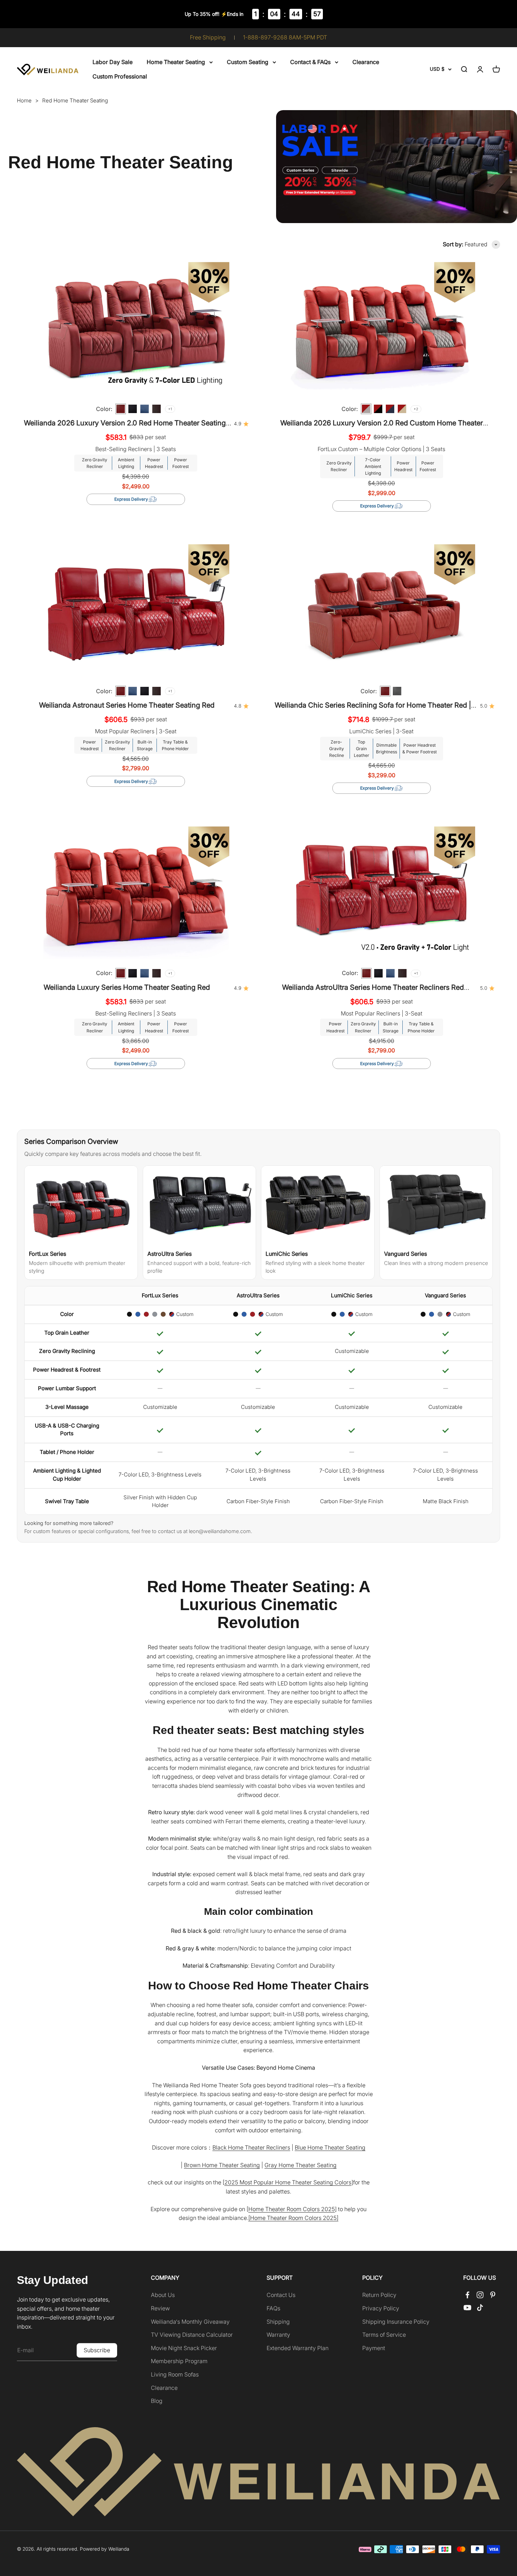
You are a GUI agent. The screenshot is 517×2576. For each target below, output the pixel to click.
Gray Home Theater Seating (301, 2165)
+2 (416, 409)
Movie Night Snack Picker (184, 2348)
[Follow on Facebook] (467, 2295)
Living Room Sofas (175, 2374)
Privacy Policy (381, 2308)
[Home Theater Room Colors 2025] (293, 2218)
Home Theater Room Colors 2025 (292, 2209)
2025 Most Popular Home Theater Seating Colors (288, 2182)
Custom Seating (248, 62)
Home (24, 101)
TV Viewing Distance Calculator (192, 2335)
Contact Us (281, 2295)
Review (160, 2308)
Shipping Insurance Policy (396, 2322)
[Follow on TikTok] (480, 2308)
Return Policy (379, 2295)
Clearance (366, 62)
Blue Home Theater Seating (330, 2147)
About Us (163, 2295)
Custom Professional (120, 76)
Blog (157, 2401)
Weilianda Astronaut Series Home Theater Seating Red (127, 705)
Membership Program (179, 2361)
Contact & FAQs (310, 62)
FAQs (273, 2308)
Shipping (278, 2322)
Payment (374, 2348)
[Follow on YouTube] (467, 2308)
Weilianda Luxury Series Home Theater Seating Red (127, 987)
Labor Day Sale (113, 62)
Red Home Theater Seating (75, 100)
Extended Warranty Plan (298, 2348)
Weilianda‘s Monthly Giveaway (190, 2322)
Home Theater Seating (176, 62)
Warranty (278, 2335)
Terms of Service (384, 2335)
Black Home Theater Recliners (251, 2147)
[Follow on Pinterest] (493, 2295)
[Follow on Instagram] (480, 2295)
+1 (170, 409)
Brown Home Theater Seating (222, 2165)
